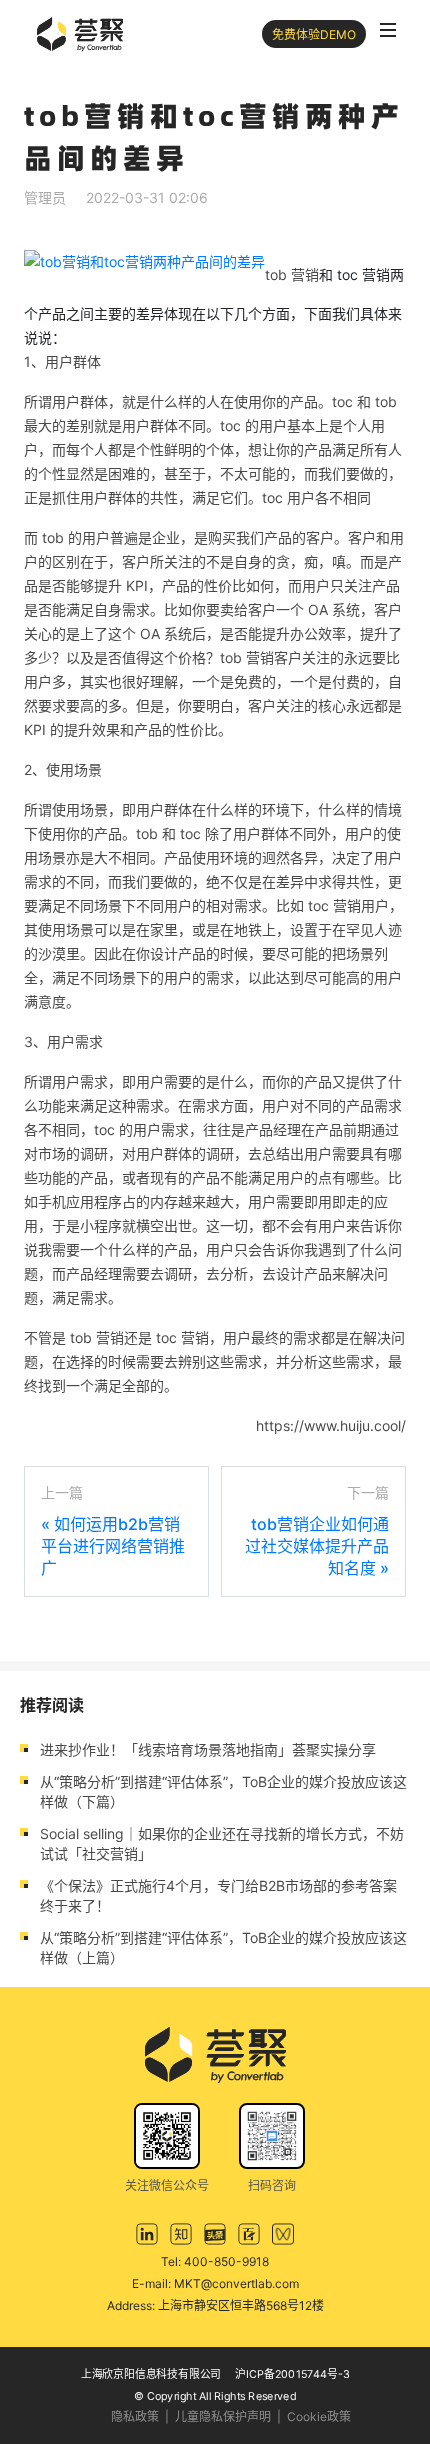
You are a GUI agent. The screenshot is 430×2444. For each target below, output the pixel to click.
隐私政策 (135, 2416)
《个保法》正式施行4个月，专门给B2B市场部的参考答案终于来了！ (218, 1895)
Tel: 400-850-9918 (215, 2261)
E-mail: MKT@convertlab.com (215, 2283)
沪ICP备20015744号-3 (292, 2373)
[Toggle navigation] (388, 30)
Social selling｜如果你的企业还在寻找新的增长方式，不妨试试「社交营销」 (222, 1843)
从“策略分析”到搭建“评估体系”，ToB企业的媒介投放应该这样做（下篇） (223, 1791)
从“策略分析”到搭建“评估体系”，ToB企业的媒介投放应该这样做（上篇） (223, 1947)
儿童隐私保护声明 (223, 2416)
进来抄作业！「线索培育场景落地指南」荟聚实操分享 (208, 1749)
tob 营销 (292, 274)
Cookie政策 (319, 2416)
